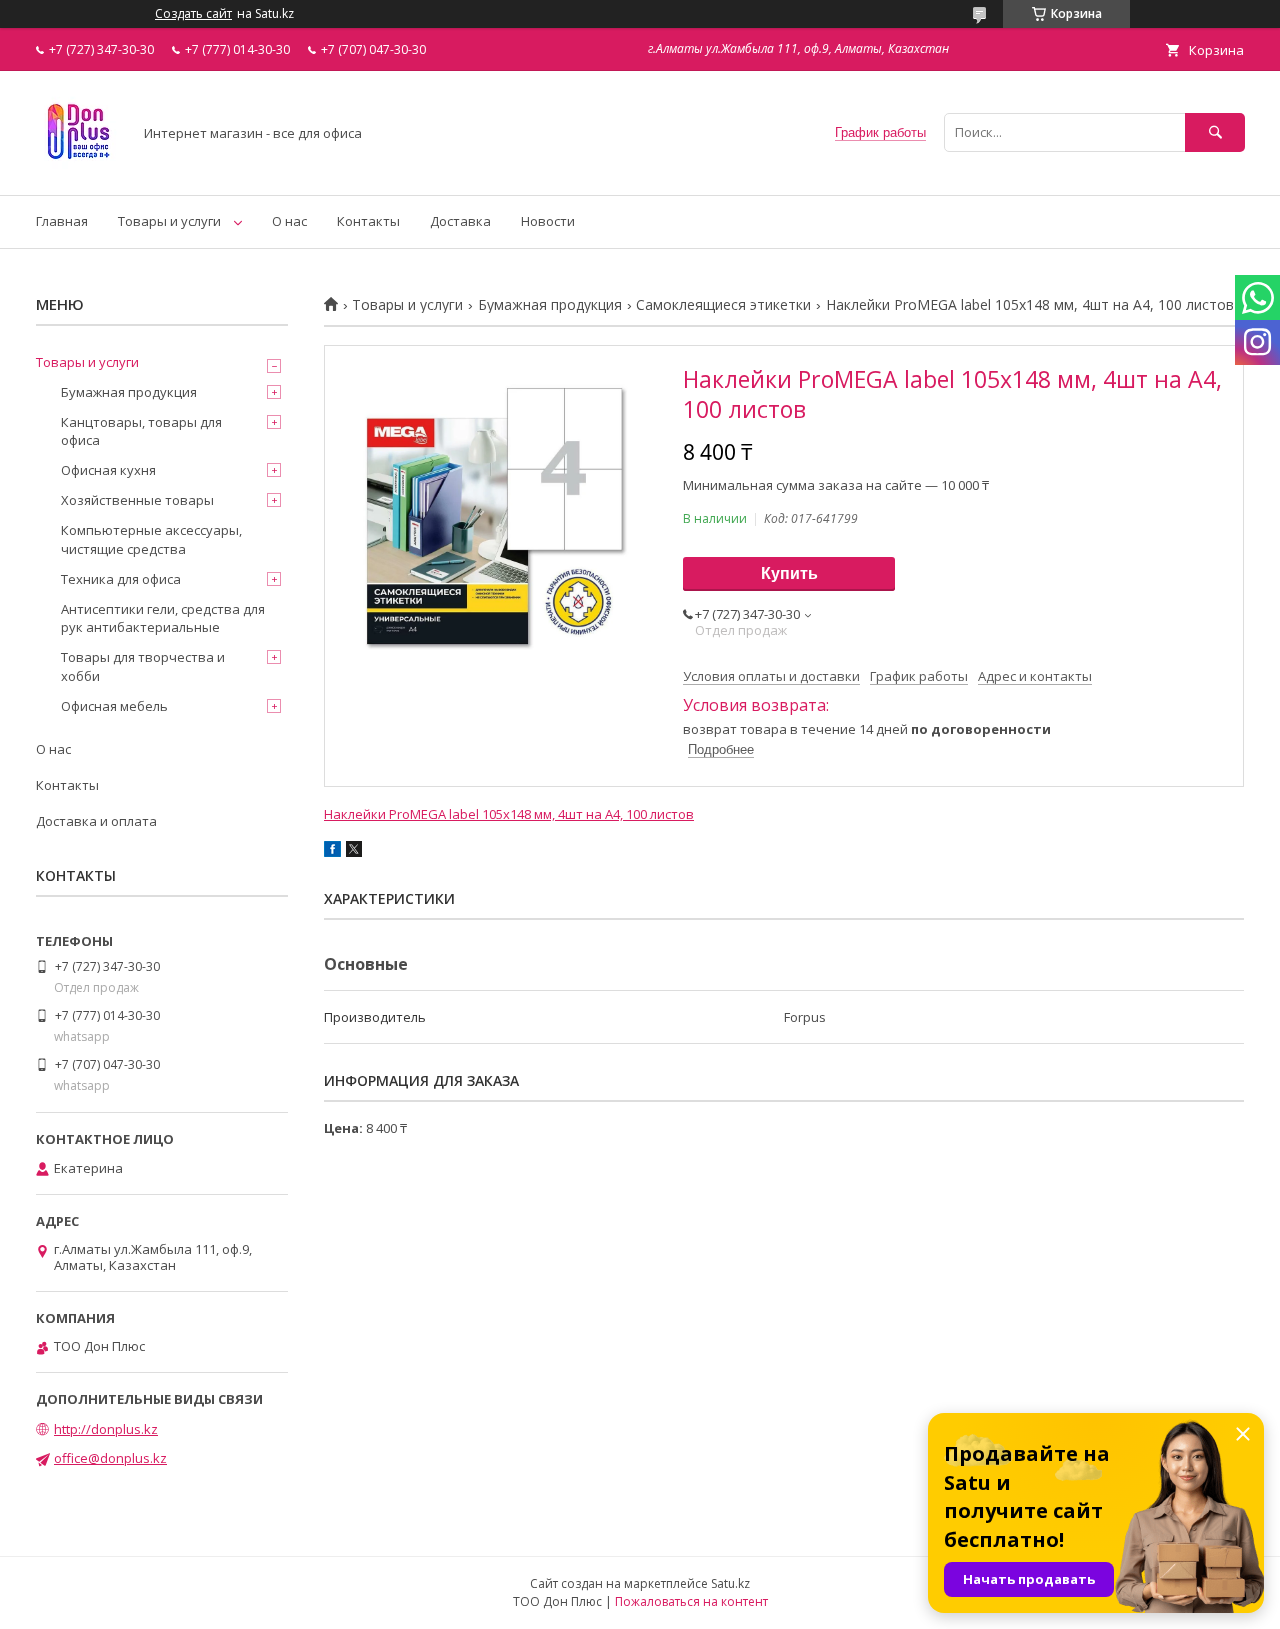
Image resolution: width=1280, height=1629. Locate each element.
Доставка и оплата (96, 821)
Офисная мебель (114, 706)
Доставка (460, 221)
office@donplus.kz (110, 1458)
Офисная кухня (108, 470)
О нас (289, 221)
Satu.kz (730, 1583)
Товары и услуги (169, 221)
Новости (548, 221)
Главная (62, 221)
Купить (789, 573)
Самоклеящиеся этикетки (723, 305)
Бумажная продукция (550, 305)
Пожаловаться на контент (691, 1601)
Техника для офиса (121, 579)
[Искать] (1215, 132)
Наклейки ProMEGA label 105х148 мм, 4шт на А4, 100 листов (509, 814)
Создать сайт (193, 14)
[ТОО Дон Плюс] (78, 169)
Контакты (368, 221)
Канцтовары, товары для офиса (141, 431)
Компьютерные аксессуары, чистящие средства (151, 539)
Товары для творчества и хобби (143, 666)
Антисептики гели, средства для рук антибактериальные (163, 618)
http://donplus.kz (106, 1429)
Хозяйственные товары (137, 500)
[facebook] (332, 852)
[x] (354, 852)
